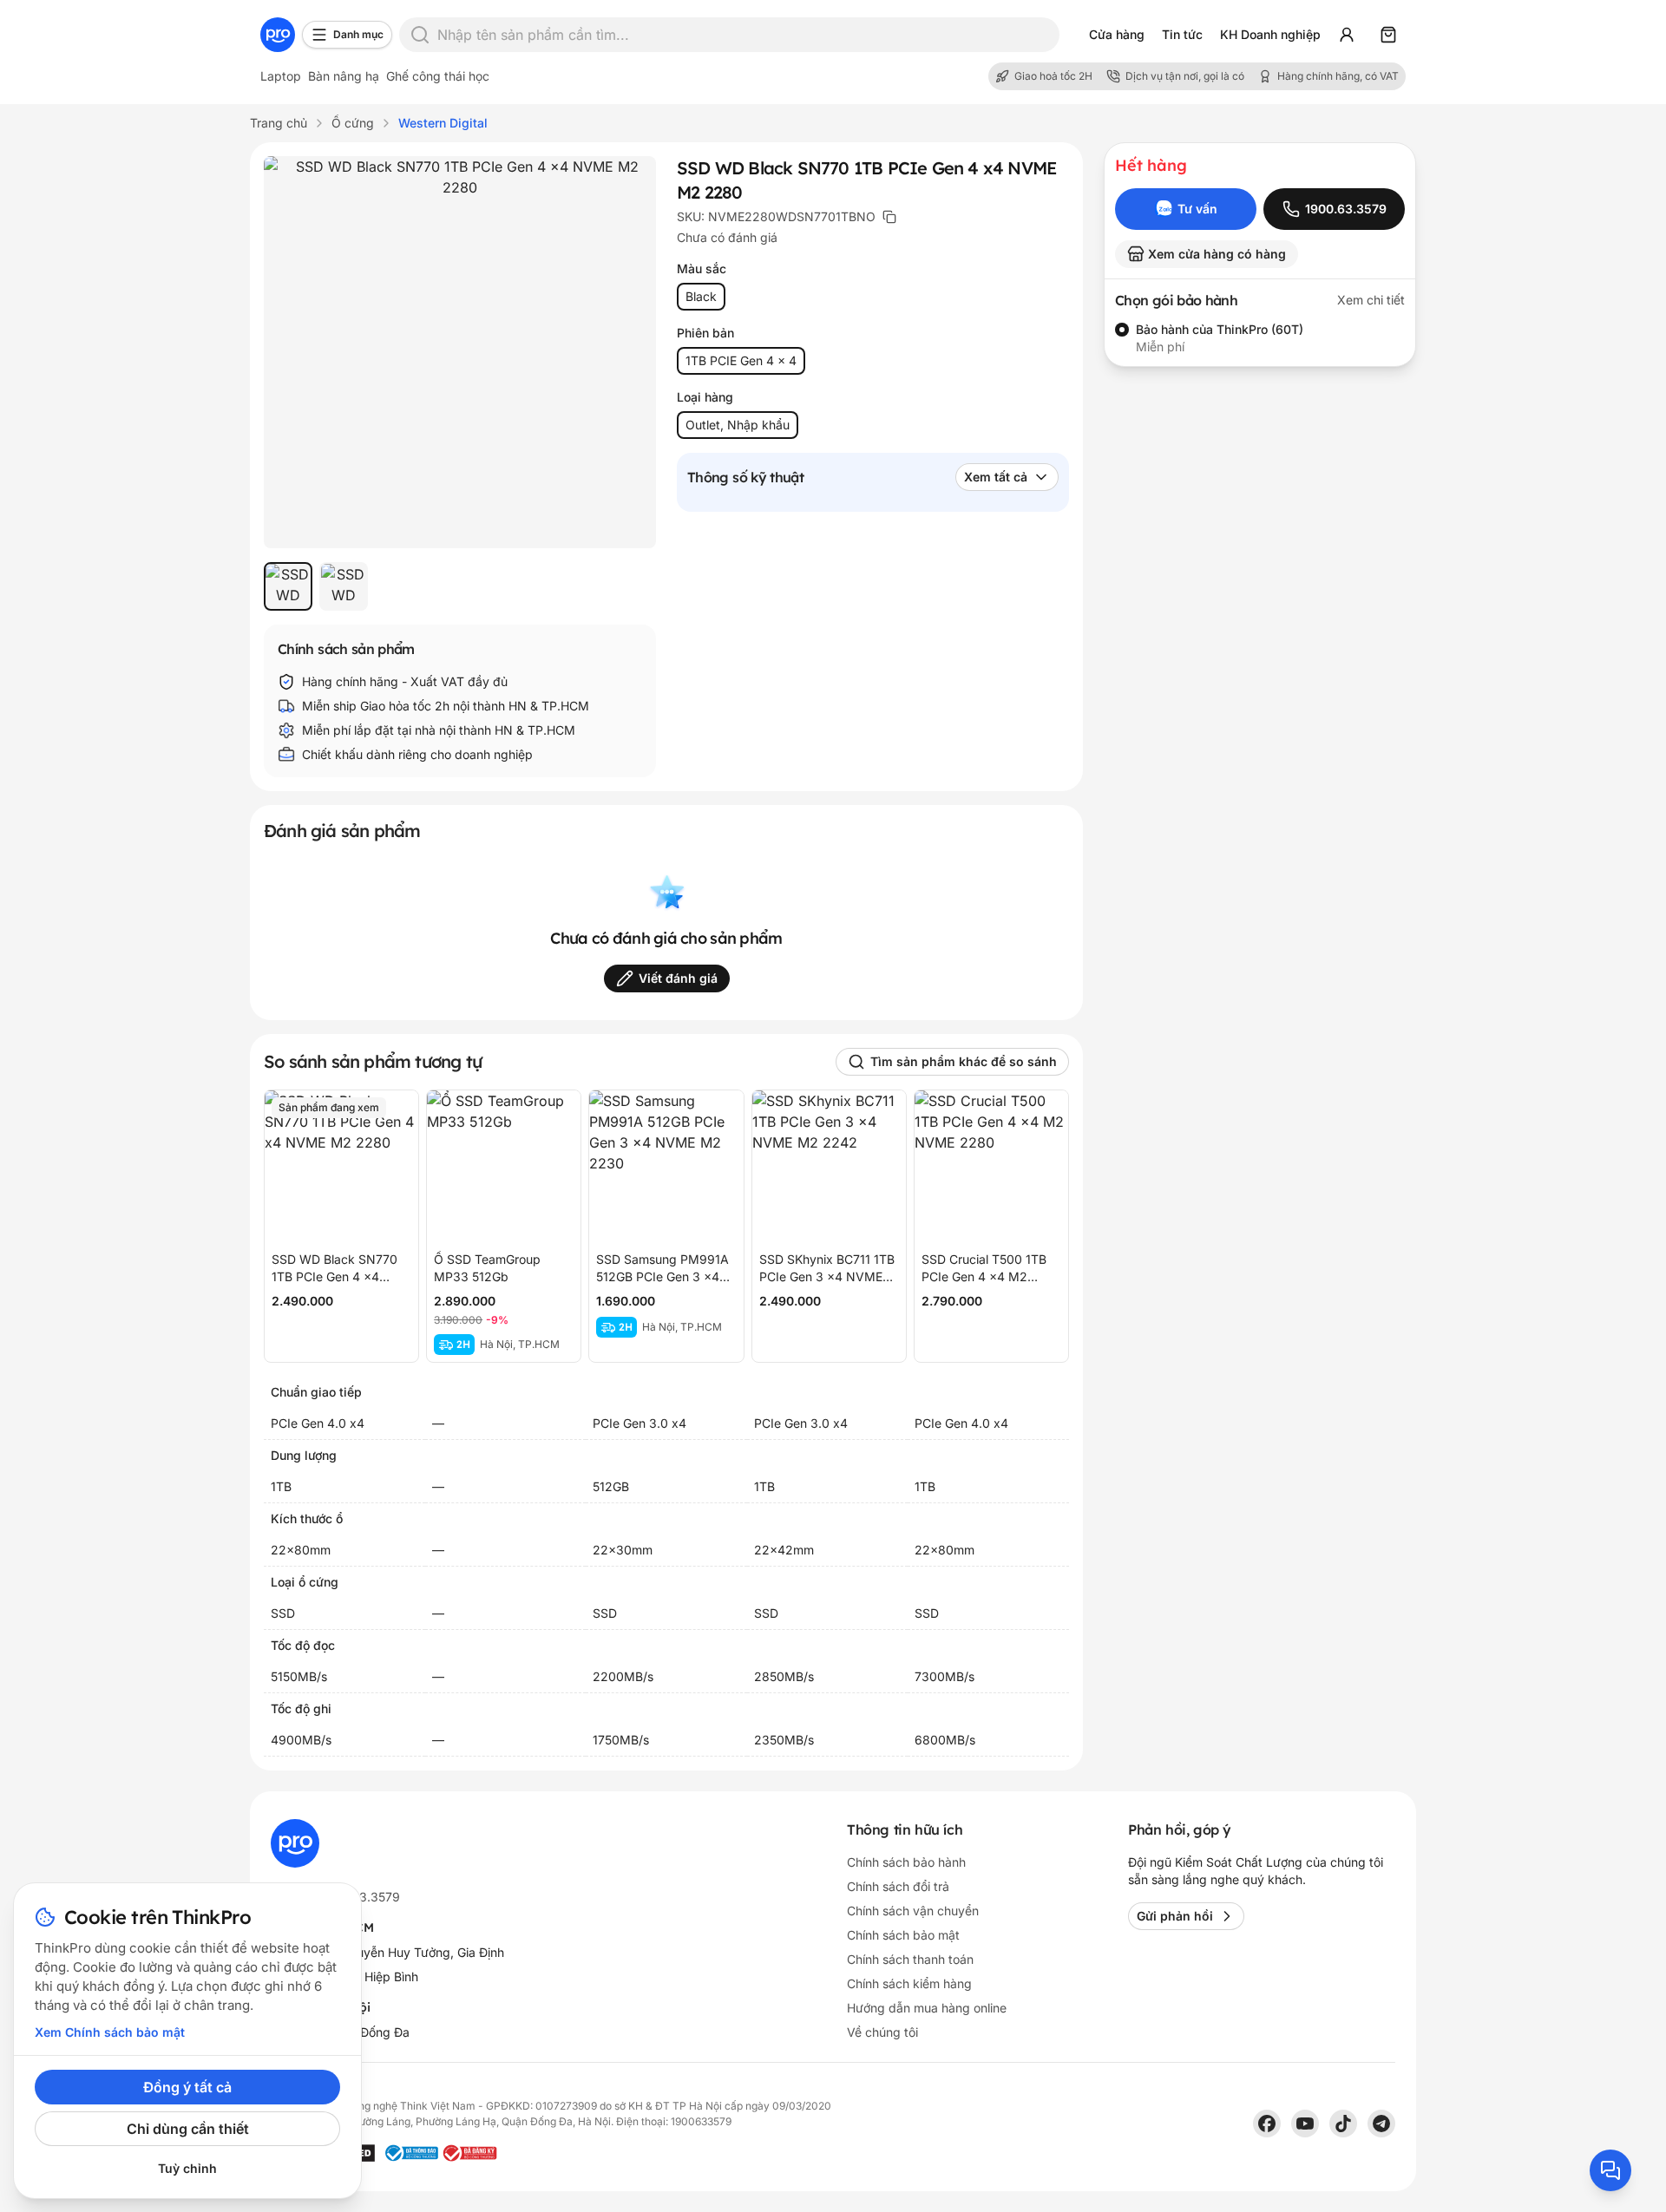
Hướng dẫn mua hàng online (927, 2008)
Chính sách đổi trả (898, 1886)
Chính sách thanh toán (910, 1959)
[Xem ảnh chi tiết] (460, 352)
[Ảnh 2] (344, 586)
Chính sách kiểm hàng (909, 1983)
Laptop (281, 76)
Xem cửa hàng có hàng (1217, 254)
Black (701, 296)
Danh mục (358, 34)
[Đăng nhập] (1347, 35)
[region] (460, 586)
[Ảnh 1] (288, 586)
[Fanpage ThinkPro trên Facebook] (1267, 2124)
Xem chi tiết (1371, 300)
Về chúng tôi (882, 2032)
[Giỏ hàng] (1388, 35)
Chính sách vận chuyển (913, 1911)
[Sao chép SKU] (889, 217)
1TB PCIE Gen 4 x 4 (741, 360)
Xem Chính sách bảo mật (110, 2032)
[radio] (1122, 330)
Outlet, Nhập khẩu (738, 425)
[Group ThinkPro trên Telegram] (1381, 2124)
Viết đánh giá (678, 978)
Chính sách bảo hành (906, 1862)
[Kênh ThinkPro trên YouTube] (1305, 2124)
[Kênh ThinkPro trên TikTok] (1343, 2124)
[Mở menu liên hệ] (1610, 2170)
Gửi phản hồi (1175, 1916)
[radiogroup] (1260, 338)
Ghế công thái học (438, 76)
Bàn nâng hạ (344, 76)
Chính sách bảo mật (903, 1935)
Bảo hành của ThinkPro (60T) (1220, 329)
